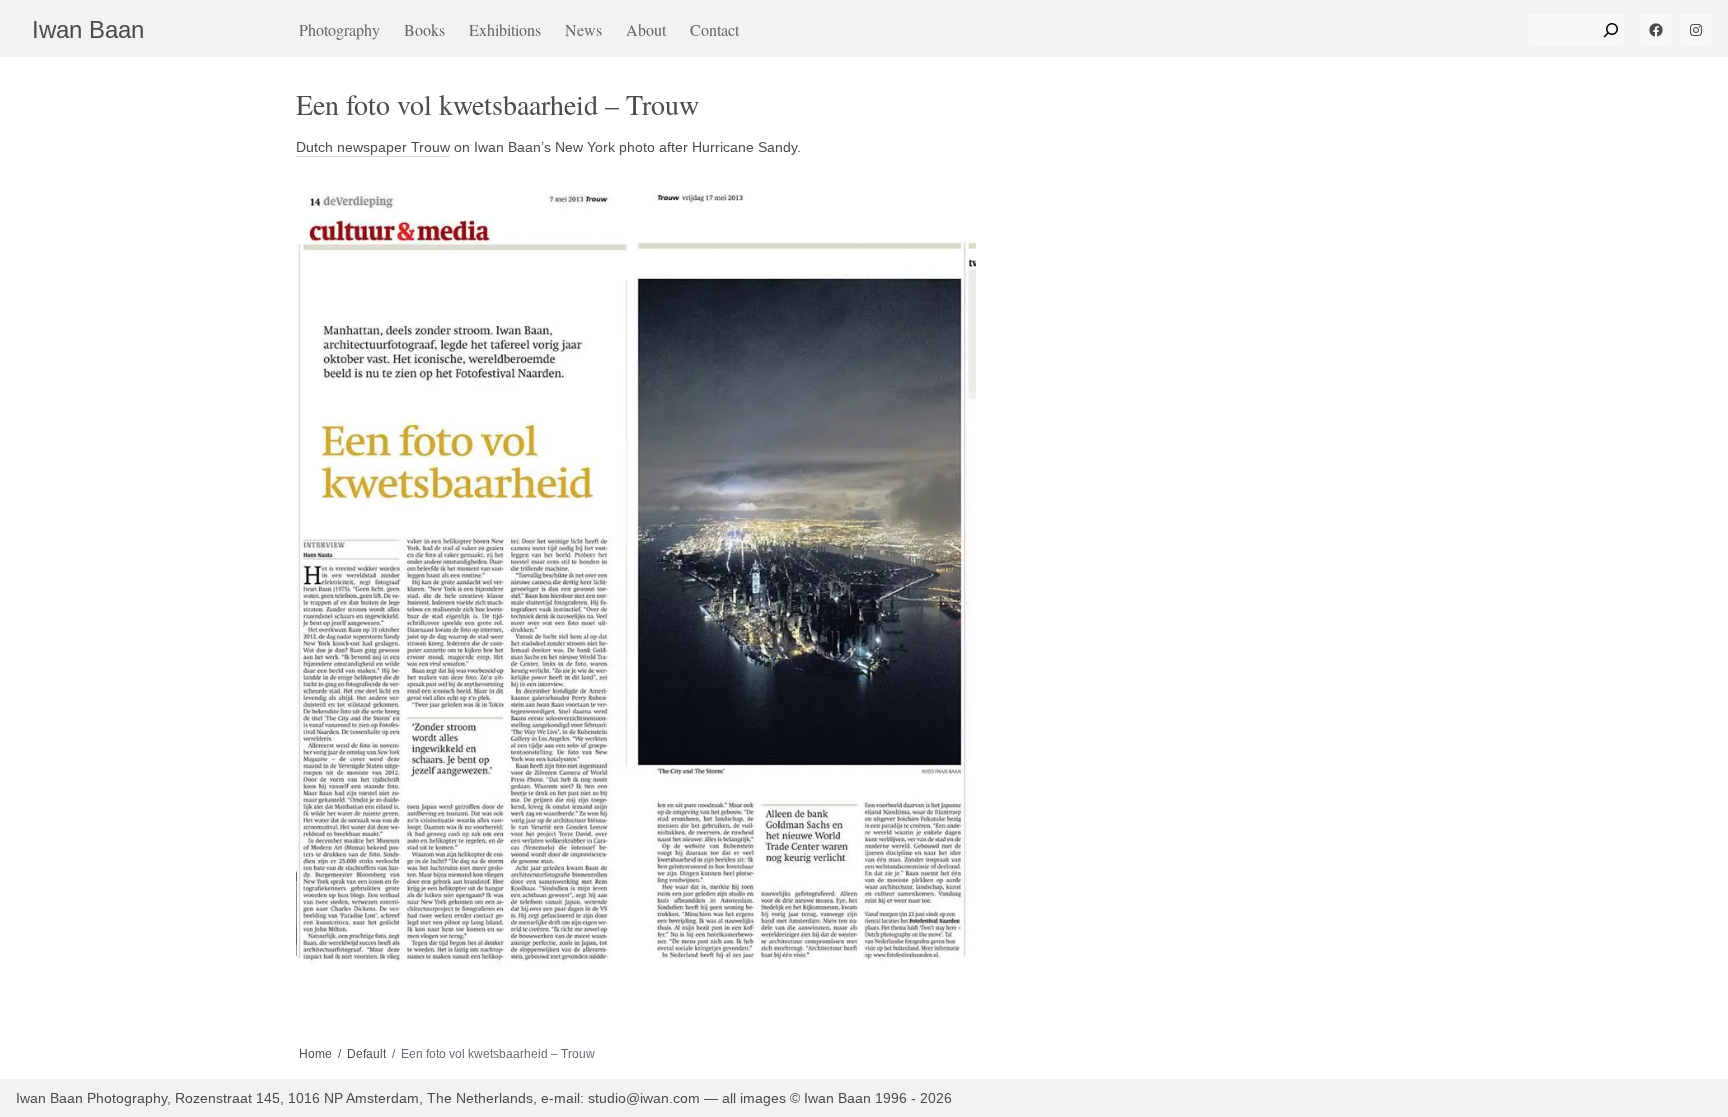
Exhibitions (505, 29)
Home (315, 1054)
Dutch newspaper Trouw (373, 147)
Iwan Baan (88, 29)
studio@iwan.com (644, 1098)
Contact (714, 29)
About (646, 29)
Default (366, 1054)
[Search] (1611, 30)
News (583, 29)
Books (424, 29)
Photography (339, 29)
